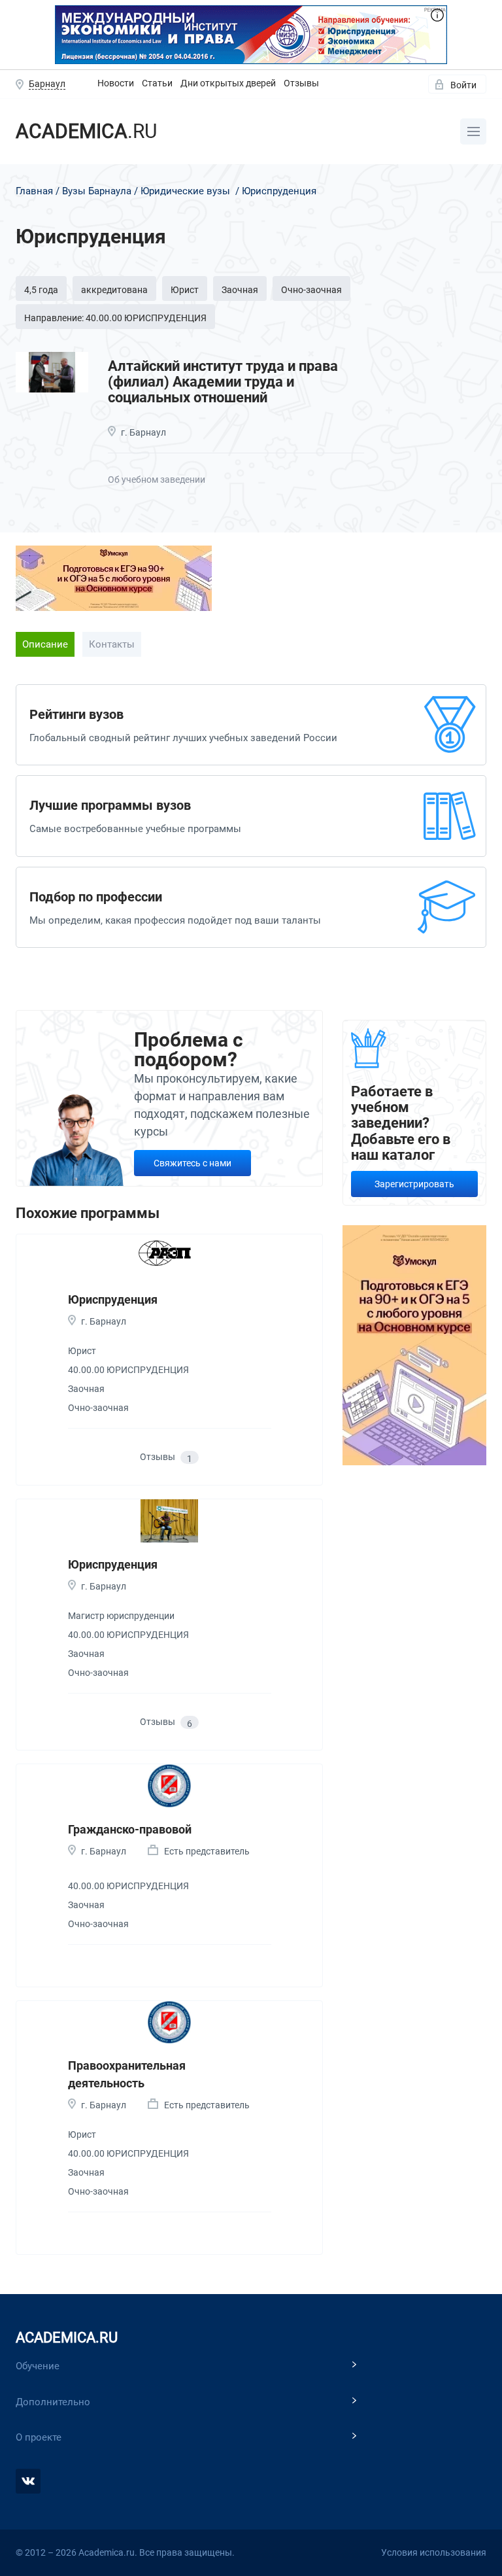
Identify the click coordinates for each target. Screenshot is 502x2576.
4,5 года (41, 290)
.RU (86, 131)
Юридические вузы (185, 191)
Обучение (38, 2366)
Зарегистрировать (414, 1184)
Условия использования (434, 2552)
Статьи (157, 83)
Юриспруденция (113, 1299)
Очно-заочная (311, 290)
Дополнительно (53, 2402)
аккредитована (114, 290)
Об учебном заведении (157, 479)
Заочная (240, 290)
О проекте (39, 2437)
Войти (463, 85)
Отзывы (301, 83)
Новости (116, 83)
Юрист (185, 290)
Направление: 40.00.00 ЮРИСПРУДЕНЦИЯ (115, 318)
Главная (34, 191)
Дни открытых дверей (228, 83)
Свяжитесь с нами (192, 1163)
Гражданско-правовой (130, 1829)
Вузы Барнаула (97, 191)
